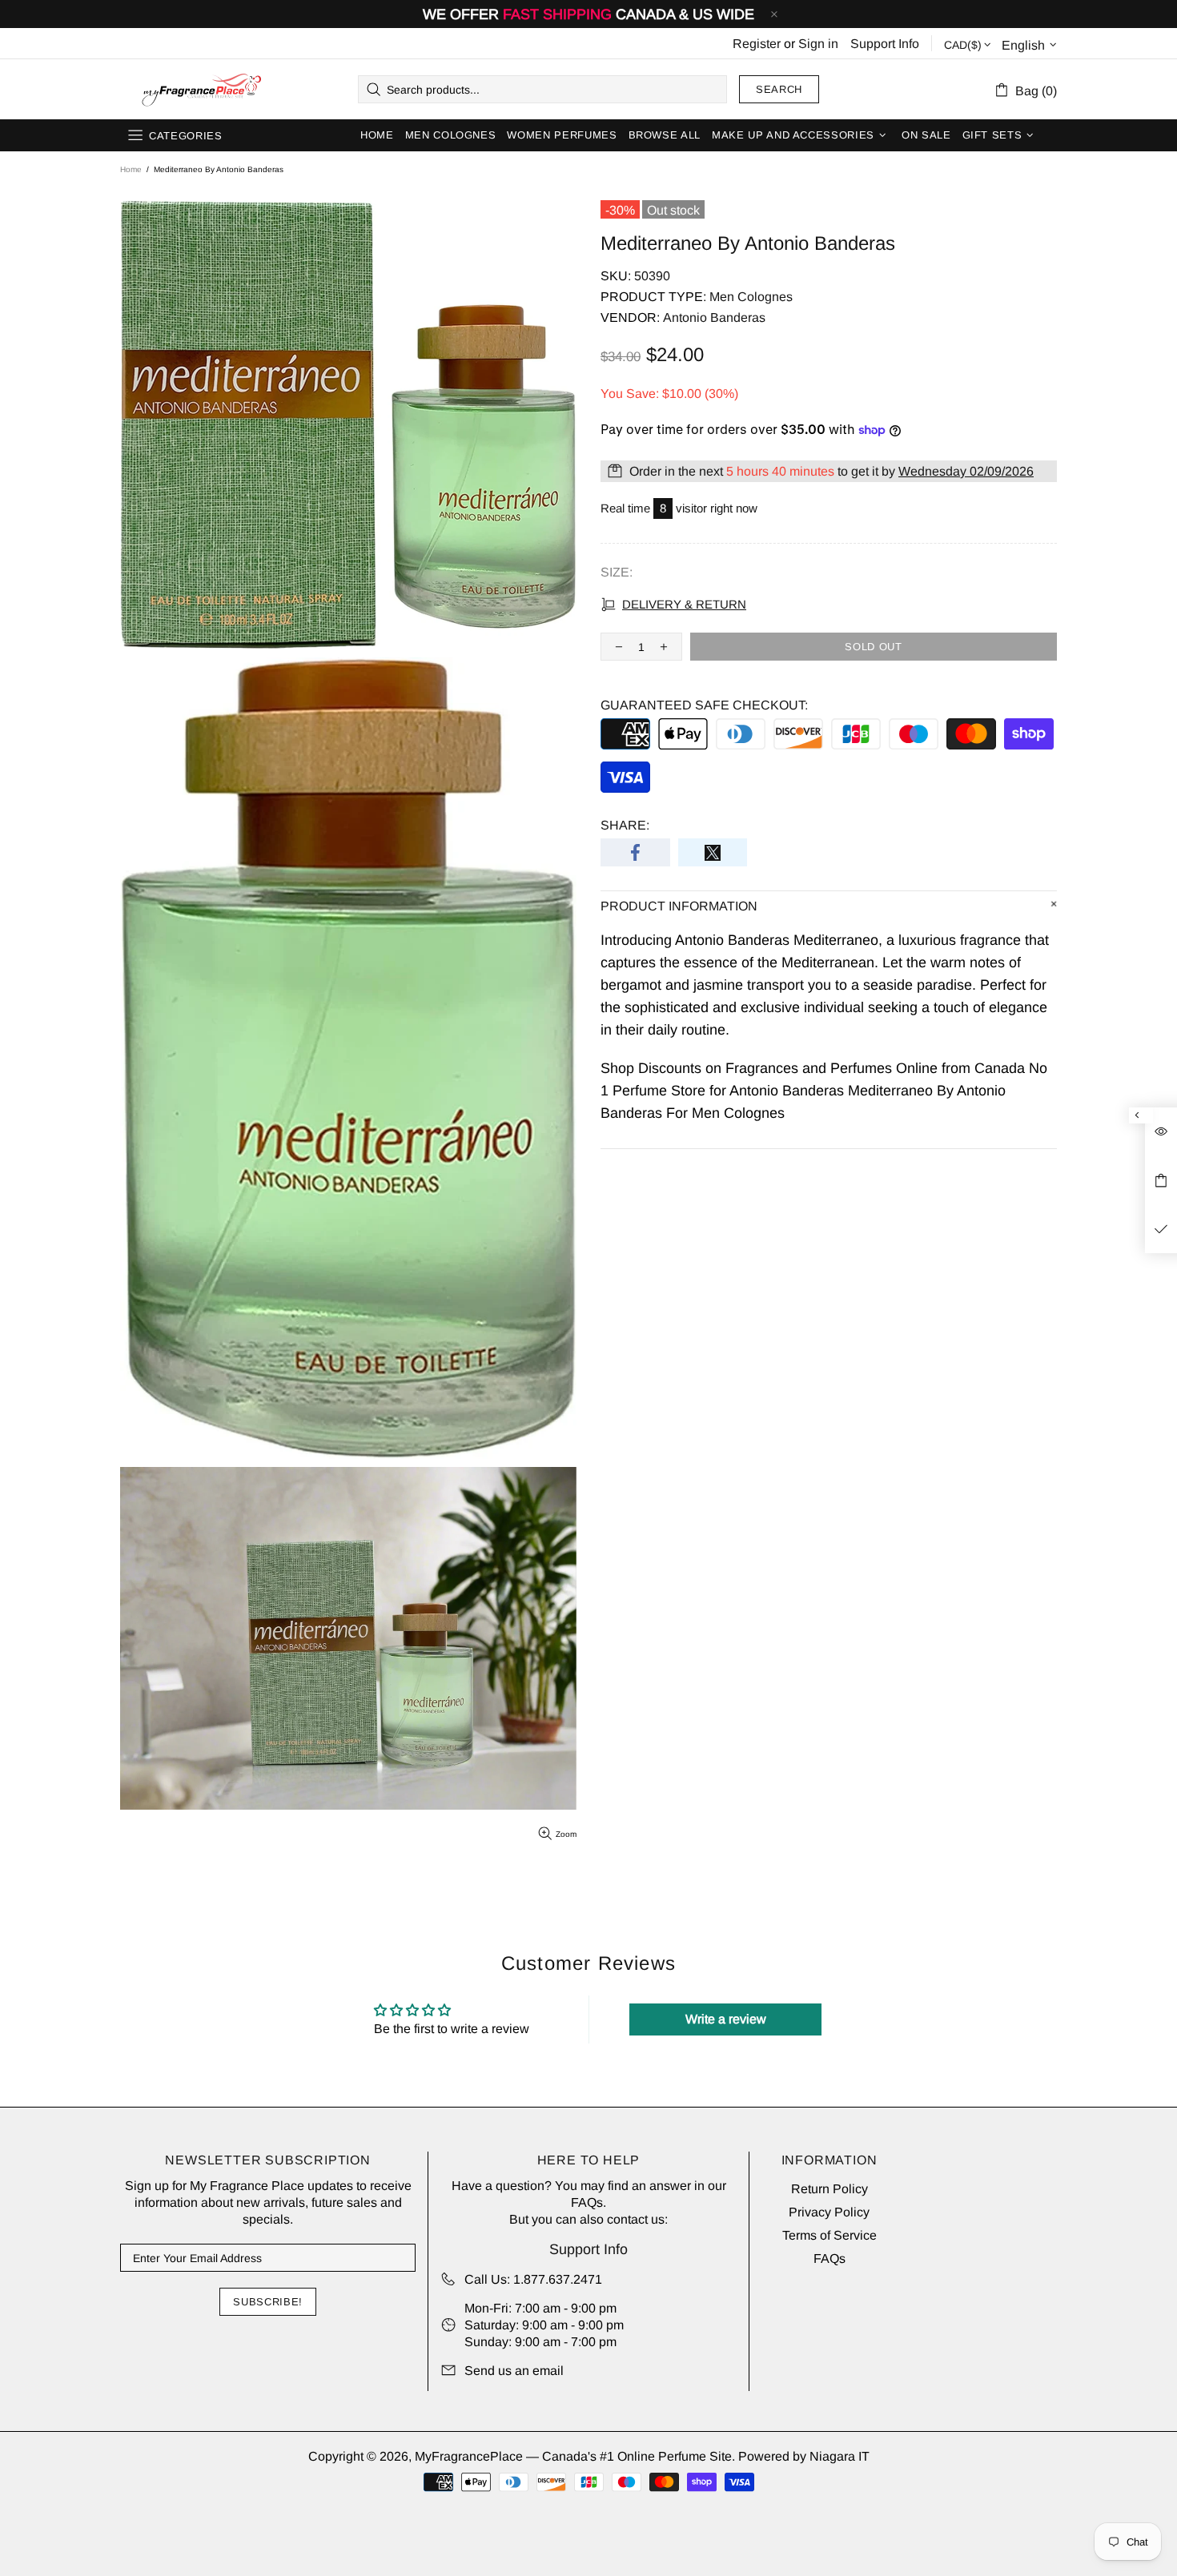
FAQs (587, 2202)
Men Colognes (751, 297)
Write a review (726, 2019)
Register (757, 44)
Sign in (818, 44)
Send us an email (514, 2371)
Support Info (885, 44)
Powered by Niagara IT (804, 2456)
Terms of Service (830, 2235)
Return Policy (830, 2189)
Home (131, 169)
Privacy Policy (829, 2212)
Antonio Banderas (714, 317)
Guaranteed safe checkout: (704, 705)
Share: (625, 825)
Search (779, 89)
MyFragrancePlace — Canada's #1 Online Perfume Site (201, 90)
